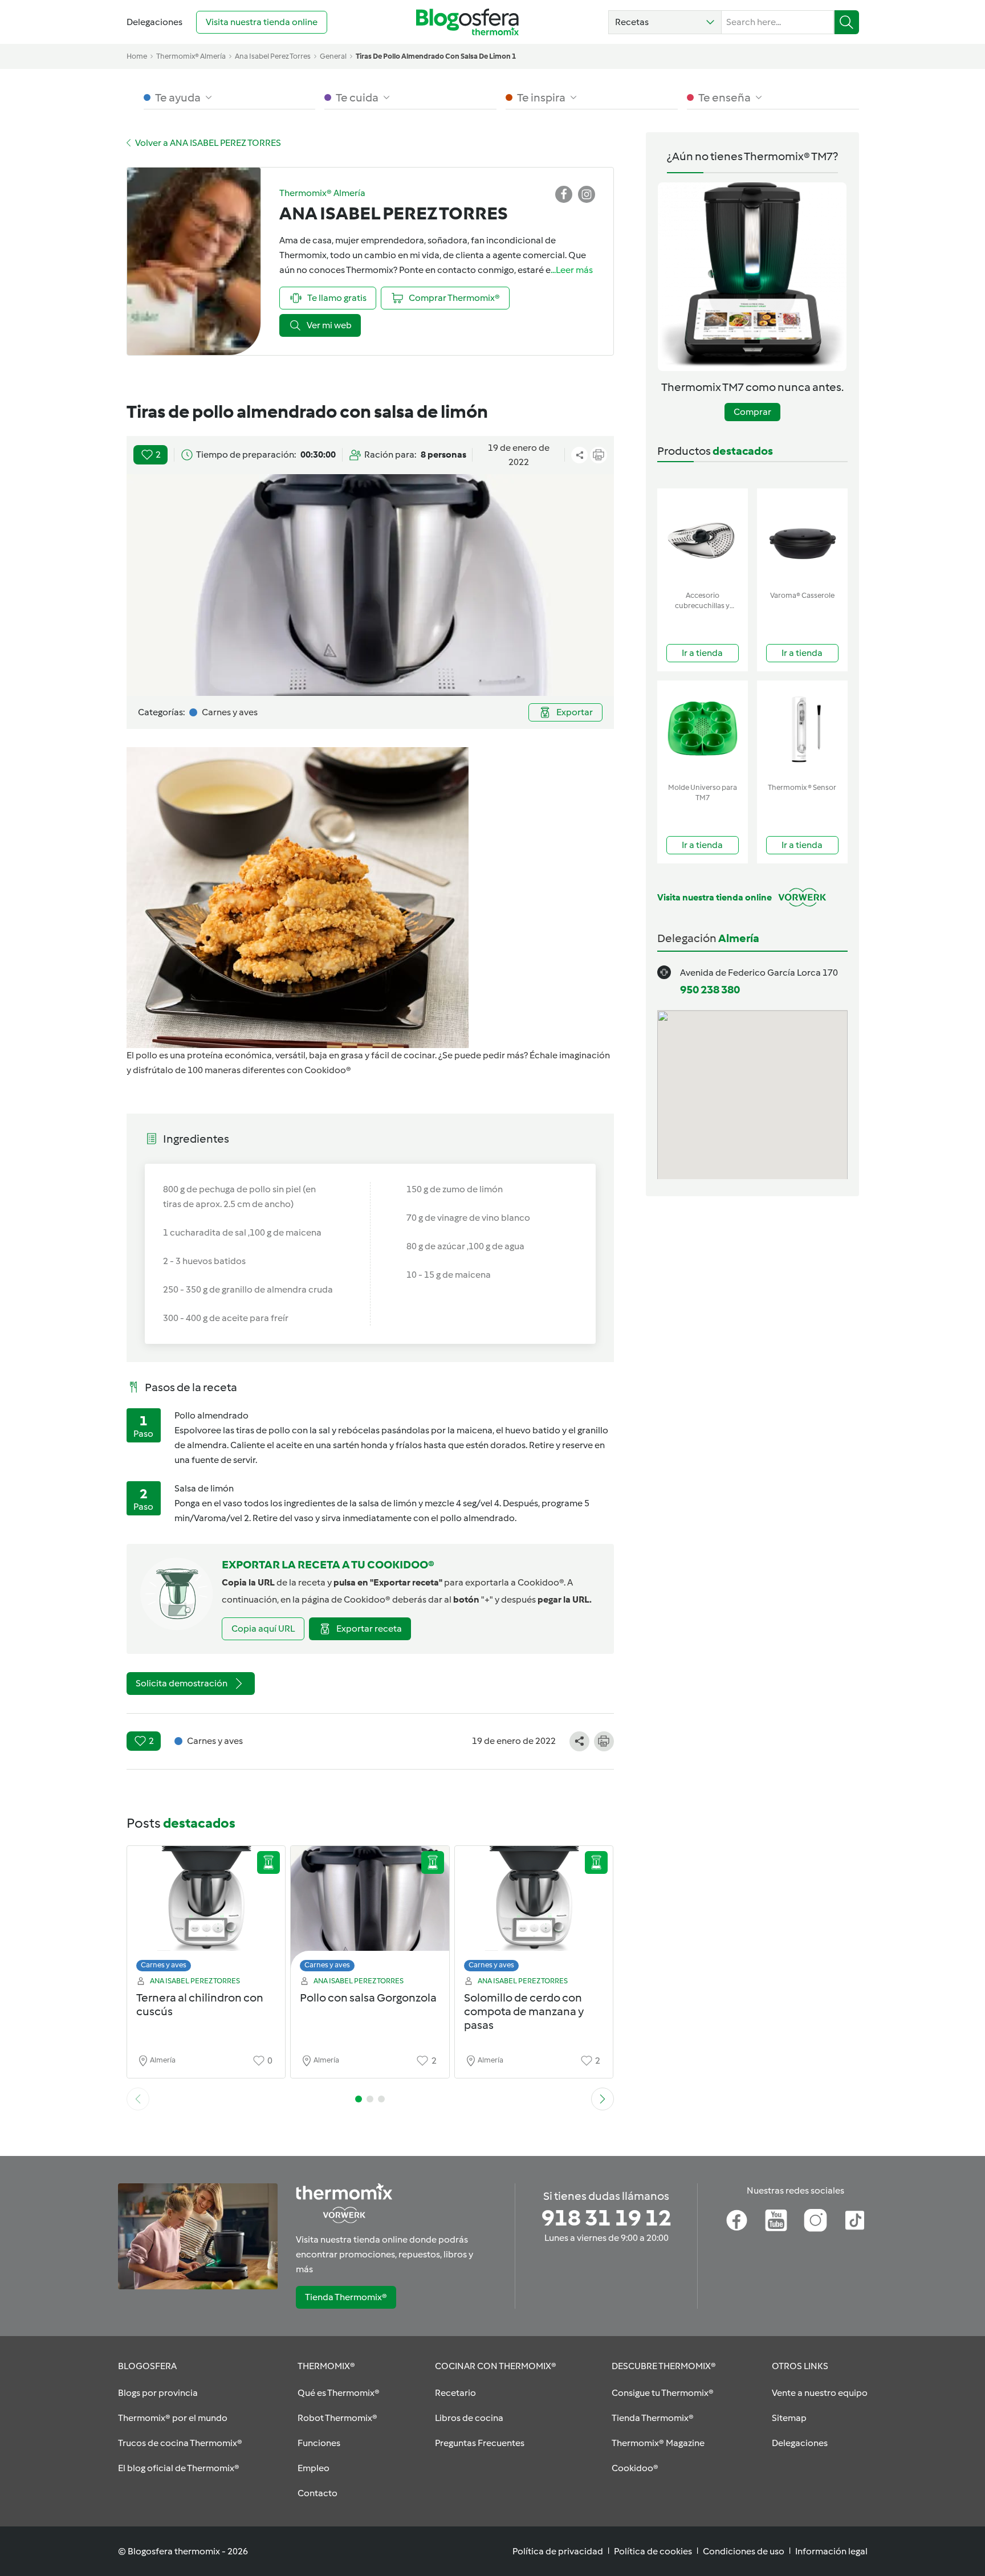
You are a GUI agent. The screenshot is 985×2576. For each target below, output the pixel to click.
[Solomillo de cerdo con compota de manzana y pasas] (534, 1912)
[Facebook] (737, 2220)
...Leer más (572, 270)
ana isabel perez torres (273, 56)
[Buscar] (847, 22)
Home (137, 56)
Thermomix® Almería (191, 56)
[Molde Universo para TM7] (703, 729)
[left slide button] (138, 2099)
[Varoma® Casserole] (802, 537)
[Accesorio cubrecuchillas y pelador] (703, 537)
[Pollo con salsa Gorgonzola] (370, 1912)
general (333, 56)
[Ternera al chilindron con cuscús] (206, 1912)
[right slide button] (603, 2099)
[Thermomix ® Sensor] (802, 729)
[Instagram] (815, 2220)
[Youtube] (776, 2220)
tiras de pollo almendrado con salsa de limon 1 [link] (436, 56)
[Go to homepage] (467, 22)
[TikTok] (855, 2220)
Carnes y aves (164, 1965)
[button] (665, 22)
